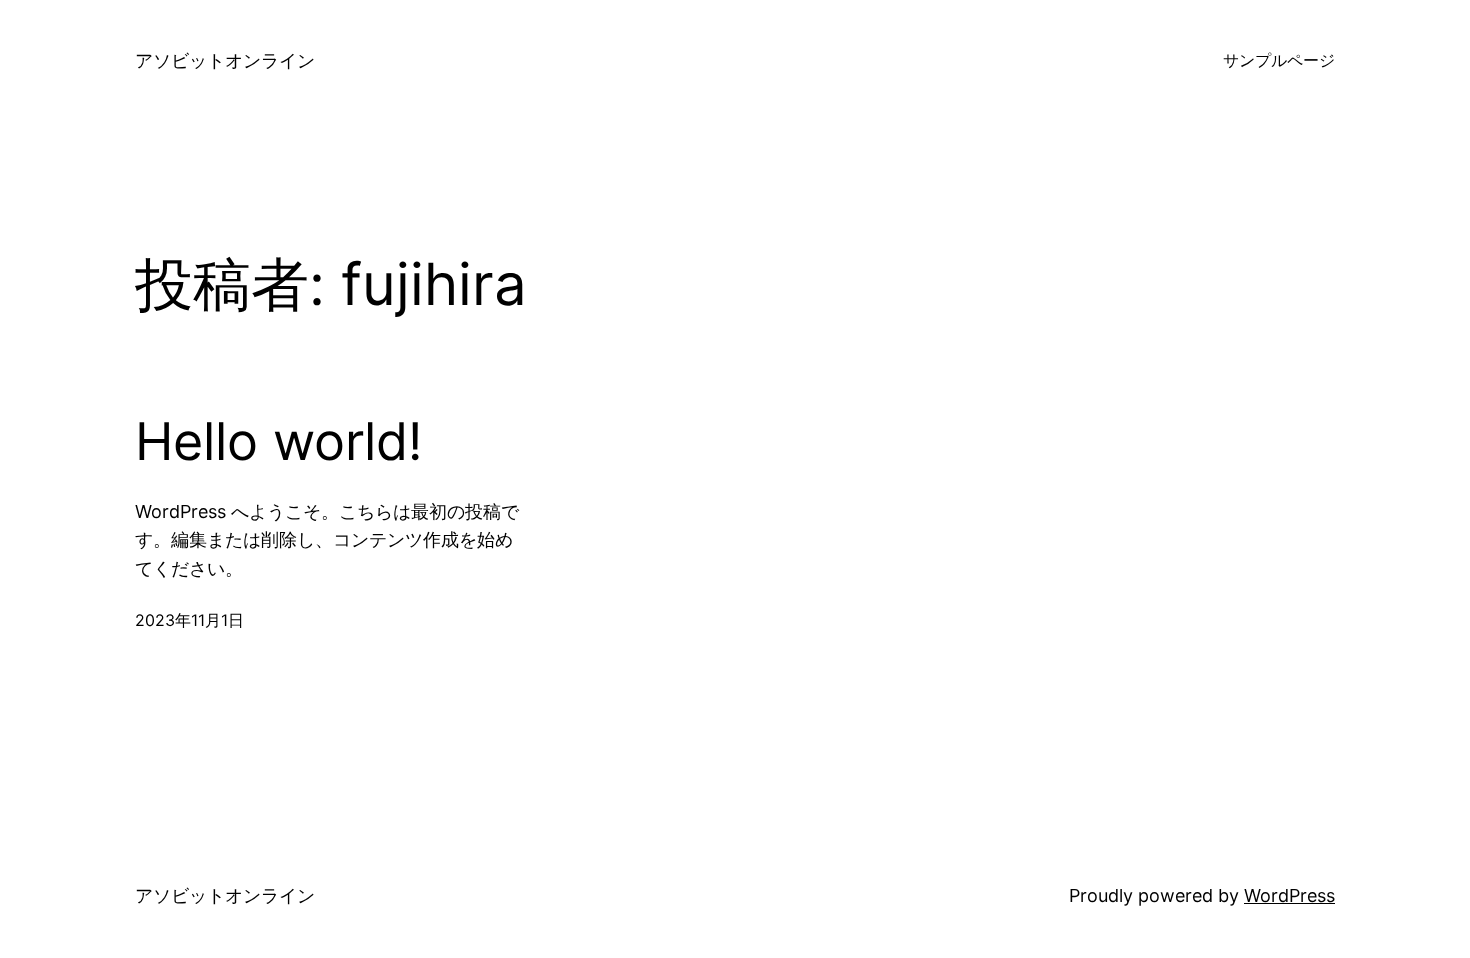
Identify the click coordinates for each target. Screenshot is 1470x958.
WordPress (1289, 895)
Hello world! (278, 442)
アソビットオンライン (225, 60)
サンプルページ (1279, 60)
